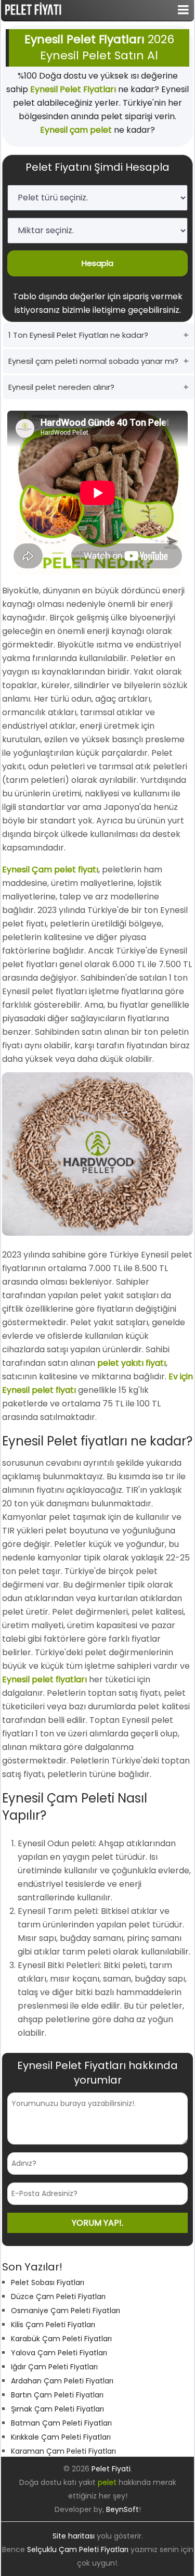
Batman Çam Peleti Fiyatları (61, 2423)
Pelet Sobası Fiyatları (48, 2282)
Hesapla (97, 263)
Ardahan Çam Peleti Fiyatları (62, 2381)
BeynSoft (122, 2509)
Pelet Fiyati (111, 2469)
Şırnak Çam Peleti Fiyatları (57, 2409)
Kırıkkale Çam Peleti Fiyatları (61, 2437)
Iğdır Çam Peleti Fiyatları (54, 2367)
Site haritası (74, 2536)
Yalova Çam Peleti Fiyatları (59, 2353)
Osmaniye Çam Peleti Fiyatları (66, 2311)
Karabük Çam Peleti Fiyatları (61, 2339)
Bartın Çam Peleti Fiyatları (57, 2395)
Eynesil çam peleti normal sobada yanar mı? (93, 361)
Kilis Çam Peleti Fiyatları (53, 2325)
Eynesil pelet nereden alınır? (61, 387)
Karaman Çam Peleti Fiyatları (63, 2451)
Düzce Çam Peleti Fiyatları (58, 2296)
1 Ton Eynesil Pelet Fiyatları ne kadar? (78, 335)
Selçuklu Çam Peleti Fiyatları (78, 2549)
